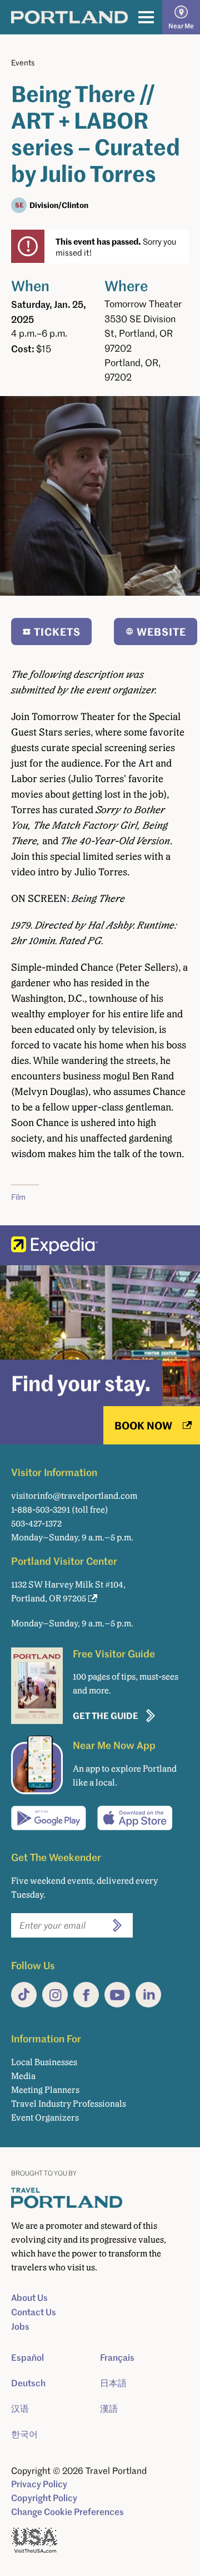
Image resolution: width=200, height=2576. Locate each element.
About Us (29, 2298)
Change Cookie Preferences (67, 2512)
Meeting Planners (45, 2090)
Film (18, 1197)
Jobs (20, 2326)
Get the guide (106, 1715)
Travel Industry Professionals (69, 2104)
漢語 (109, 2408)
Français (117, 2357)
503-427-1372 (36, 1523)
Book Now (143, 1425)
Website (161, 632)
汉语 (20, 2408)
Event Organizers (45, 2118)
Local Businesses (44, 2062)
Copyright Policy (44, 2498)
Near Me (181, 26)
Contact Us (34, 2312)
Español (27, 2357)
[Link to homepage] (69, 17)
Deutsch (28, 2383)
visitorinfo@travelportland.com (74, 1496)
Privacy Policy (39, 2484)
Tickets (57, 632)
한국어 (24, 2434)
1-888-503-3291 (41, 1510)
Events (23, 62)
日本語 (113, 2383)
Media (23, 2076)
